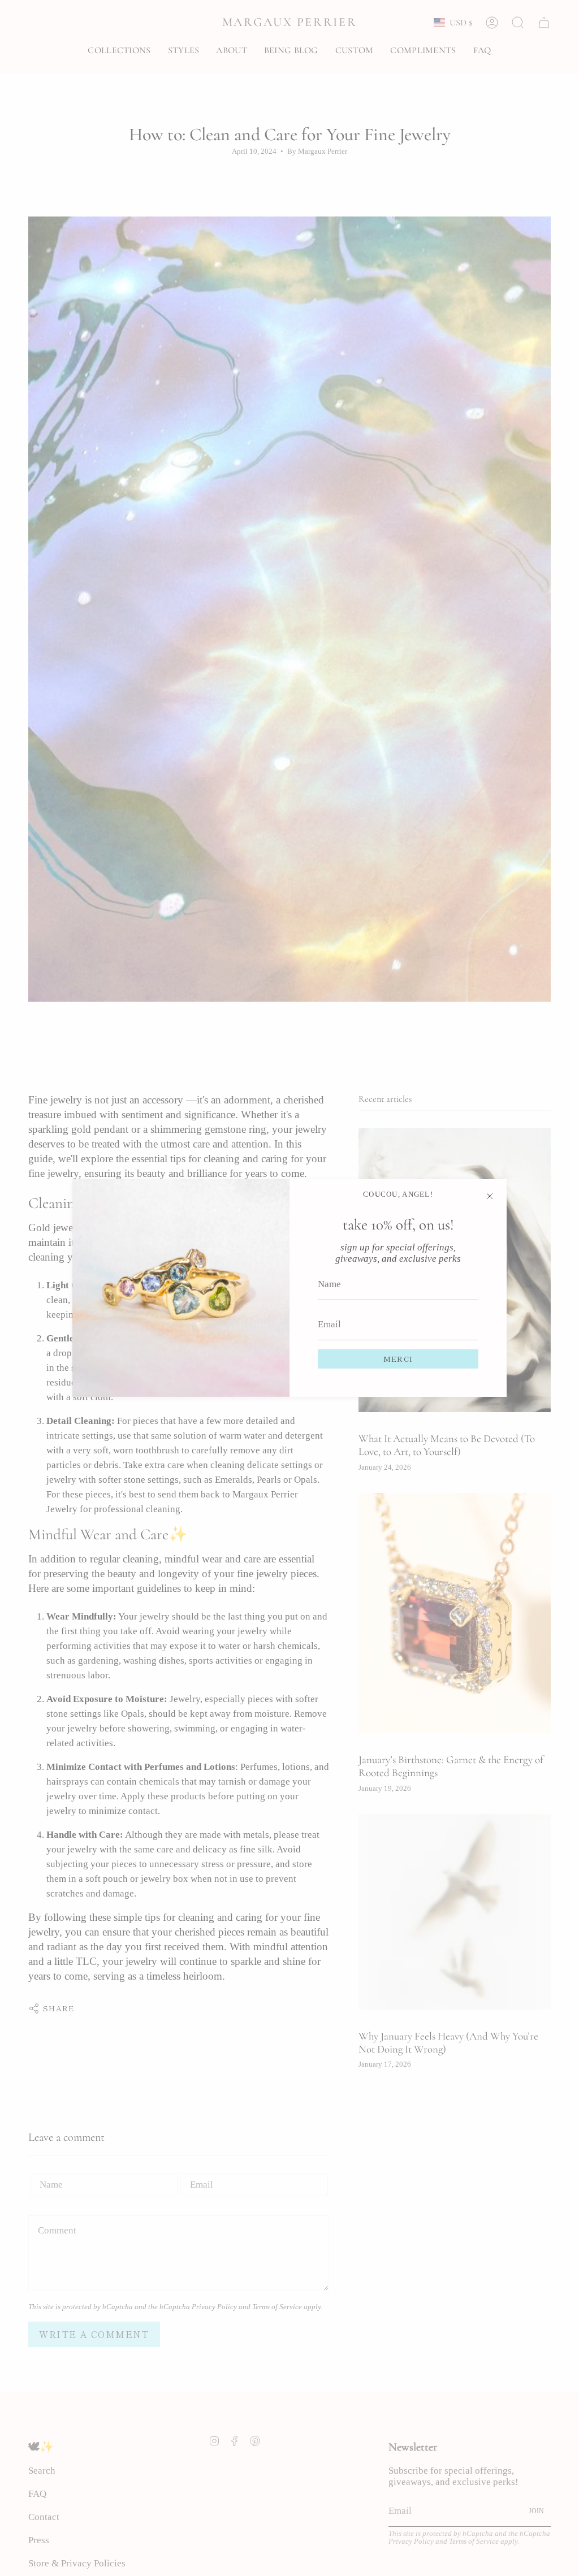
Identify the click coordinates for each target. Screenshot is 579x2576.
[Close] (490, 1196)
